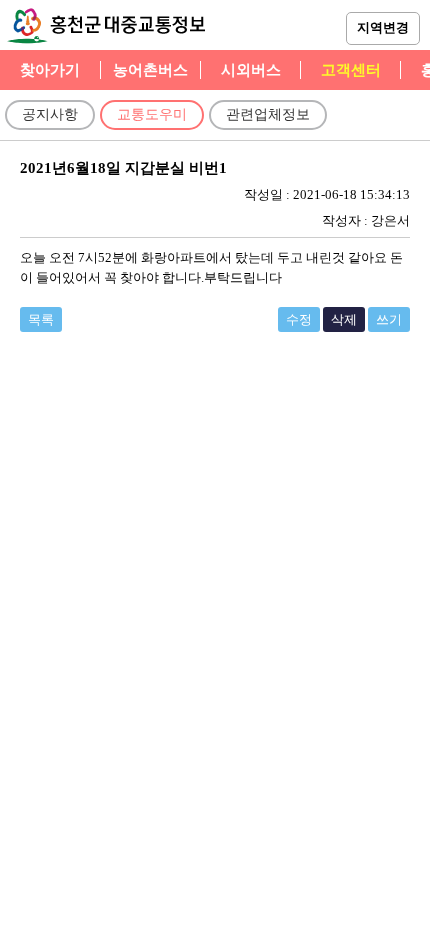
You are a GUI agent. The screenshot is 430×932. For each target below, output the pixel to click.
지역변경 (383, 27)
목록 (41, 319)
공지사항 (50, 114)
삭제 (344, 319)
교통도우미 (152, 114)
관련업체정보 (268, 114)
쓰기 (389, 319)
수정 (299, 319)
